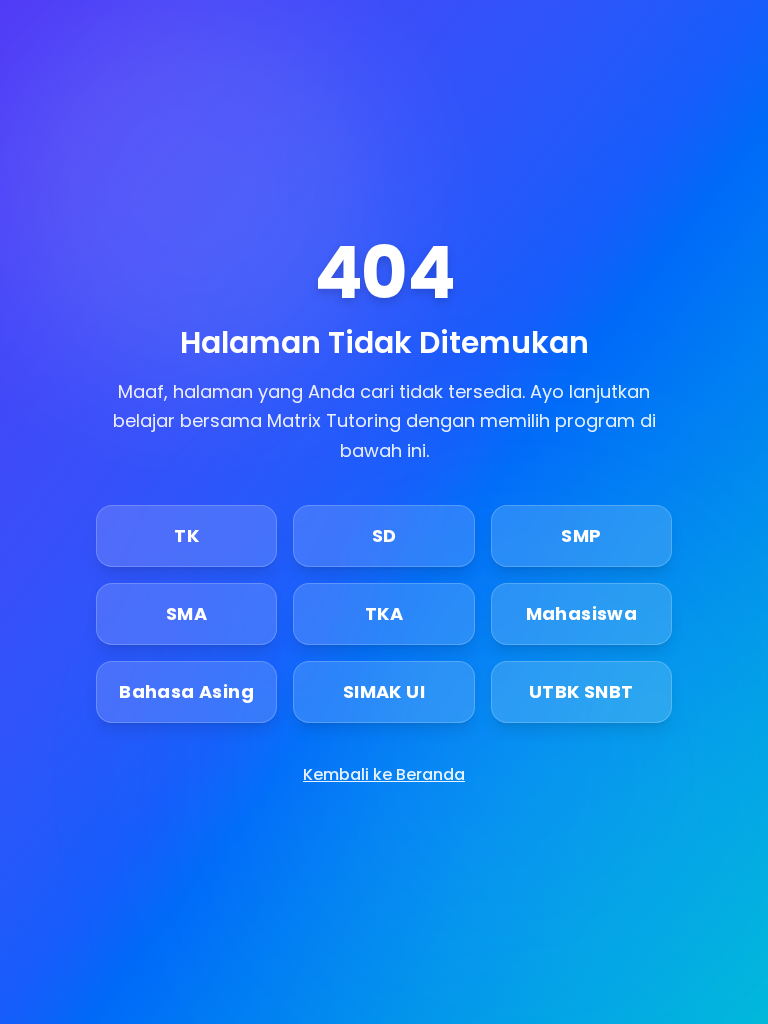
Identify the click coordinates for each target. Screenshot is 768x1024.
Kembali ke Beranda (384, 774)
